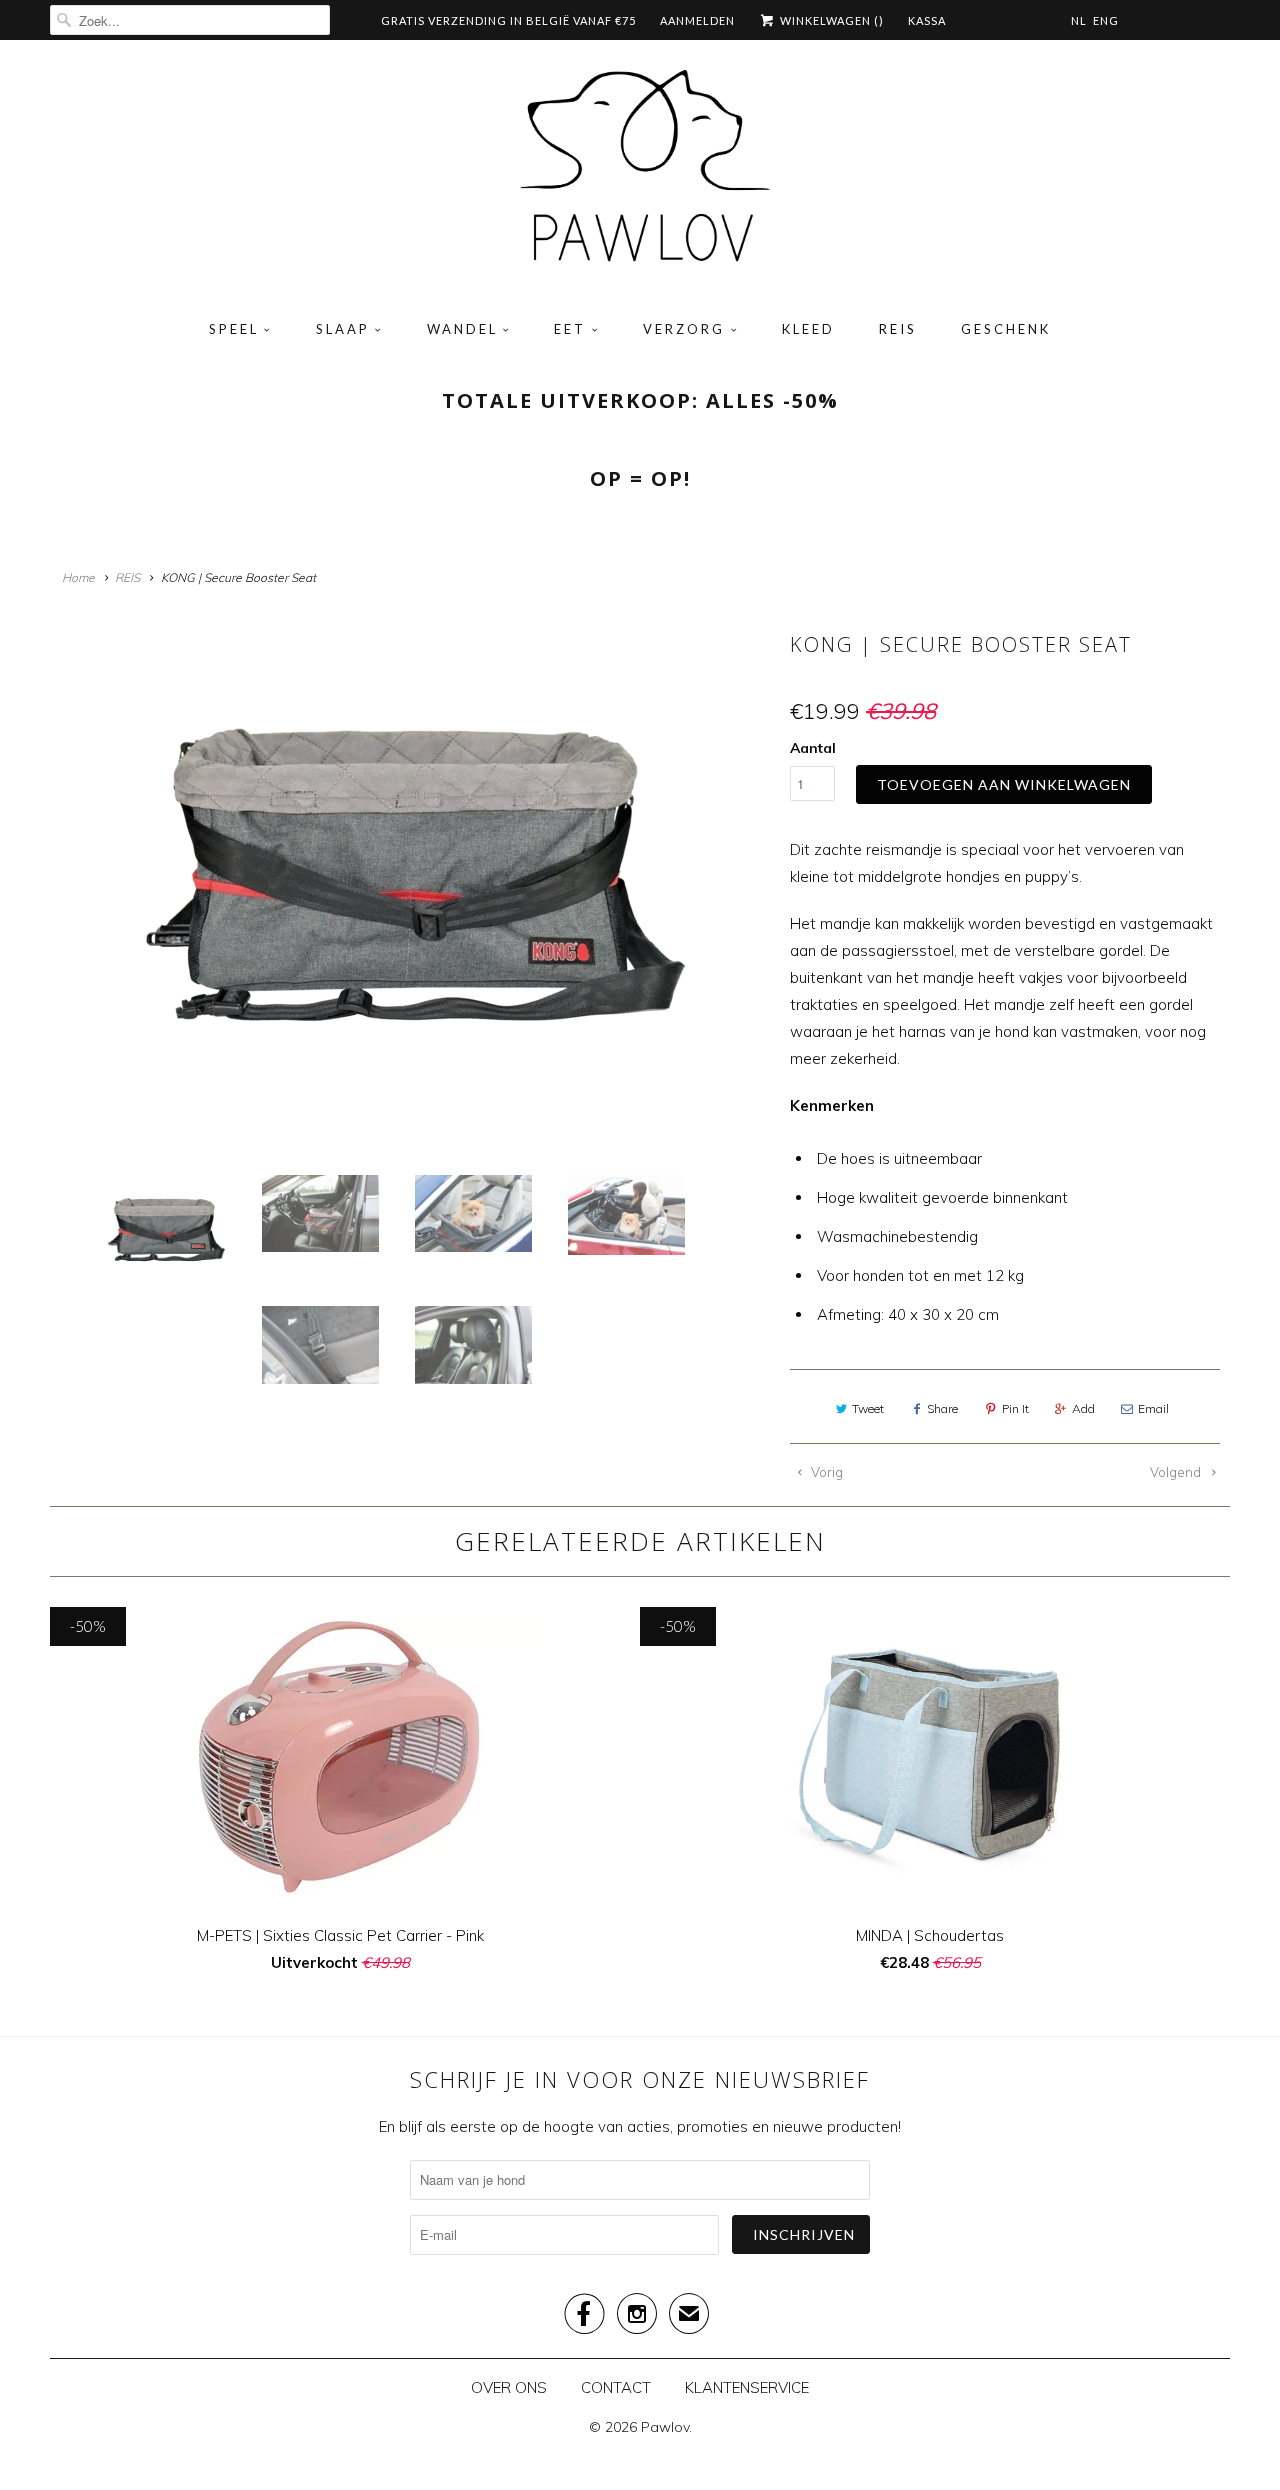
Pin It (1015, 1408)
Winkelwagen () (830, 20)
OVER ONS (509, 2387)
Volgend (1177, 1472)
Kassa (927, 20)
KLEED (808, 329)
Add (1083, 1408)
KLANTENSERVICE (747, 2387)
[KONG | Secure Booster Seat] (415, 890)
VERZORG (684, 329)
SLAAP (343, 329)
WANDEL (462, 329)
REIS (898, 329)
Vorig (825, 1472)
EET (570, 329)
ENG (1106, 20)
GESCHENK (1006, 329)
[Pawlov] (640, 173)
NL (1079, 20)
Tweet (868, 1408)
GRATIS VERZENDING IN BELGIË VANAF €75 (508, 20)
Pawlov (665, 2427)
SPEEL (234, 329)
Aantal (813, 748)
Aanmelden (697, 20)
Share (942, 1408)
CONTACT (616, 2387)
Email (1153, 1408)
